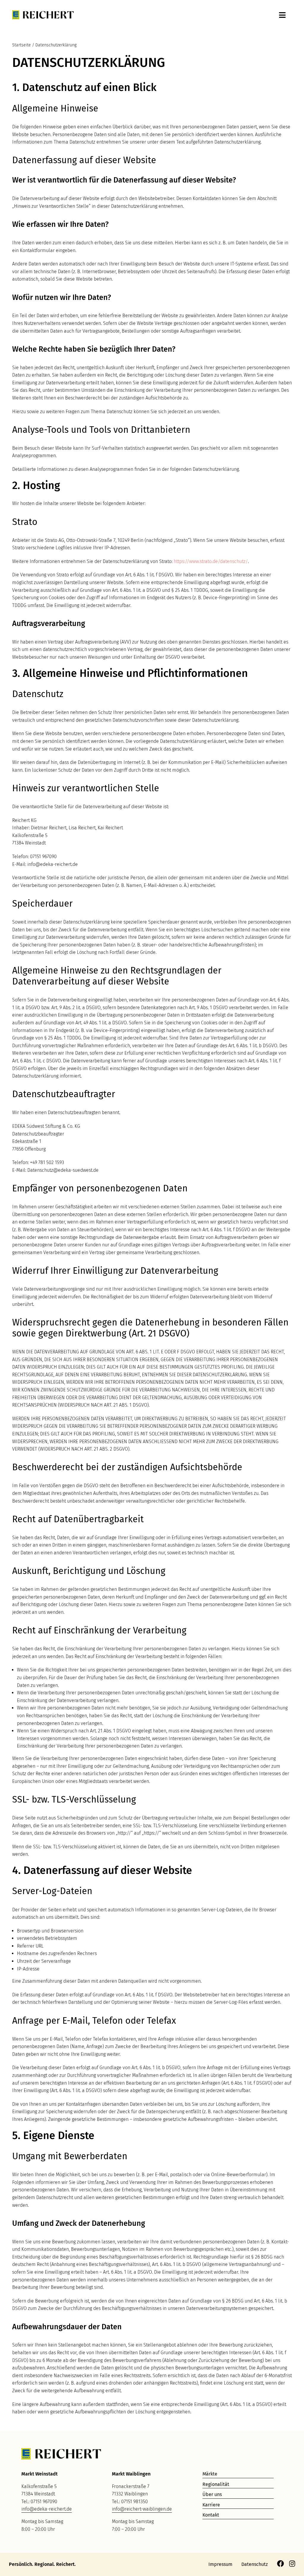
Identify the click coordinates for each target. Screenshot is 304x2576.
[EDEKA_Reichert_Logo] (43, 13)
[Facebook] (280, 2564)
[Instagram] (292, 2564)
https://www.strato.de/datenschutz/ (211, 561)
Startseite (22, 45)
